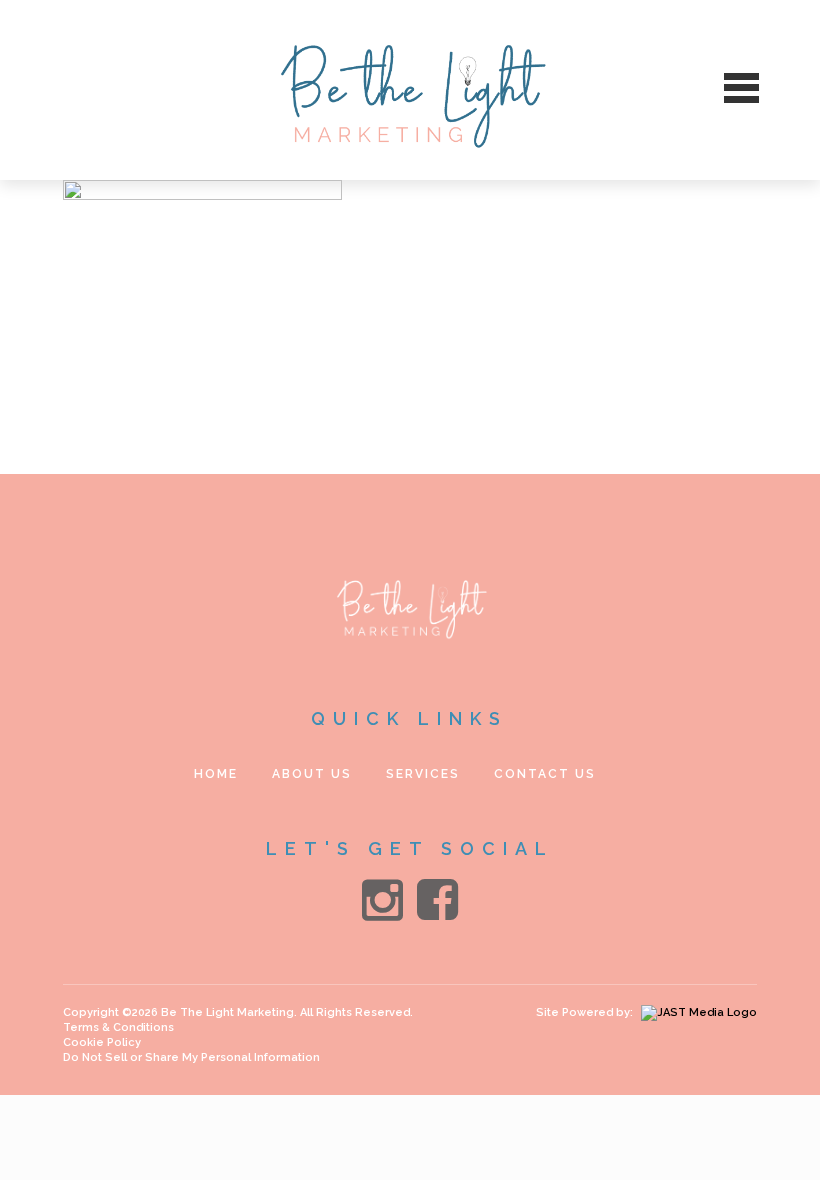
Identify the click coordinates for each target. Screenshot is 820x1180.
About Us (312, 774)
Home (216, 774)
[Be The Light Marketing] (410, 90)
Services (423, 774)
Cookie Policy (102, 1042)
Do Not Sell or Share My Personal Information (191, 1057)
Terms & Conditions (118, 1027)
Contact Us (545, 774)
